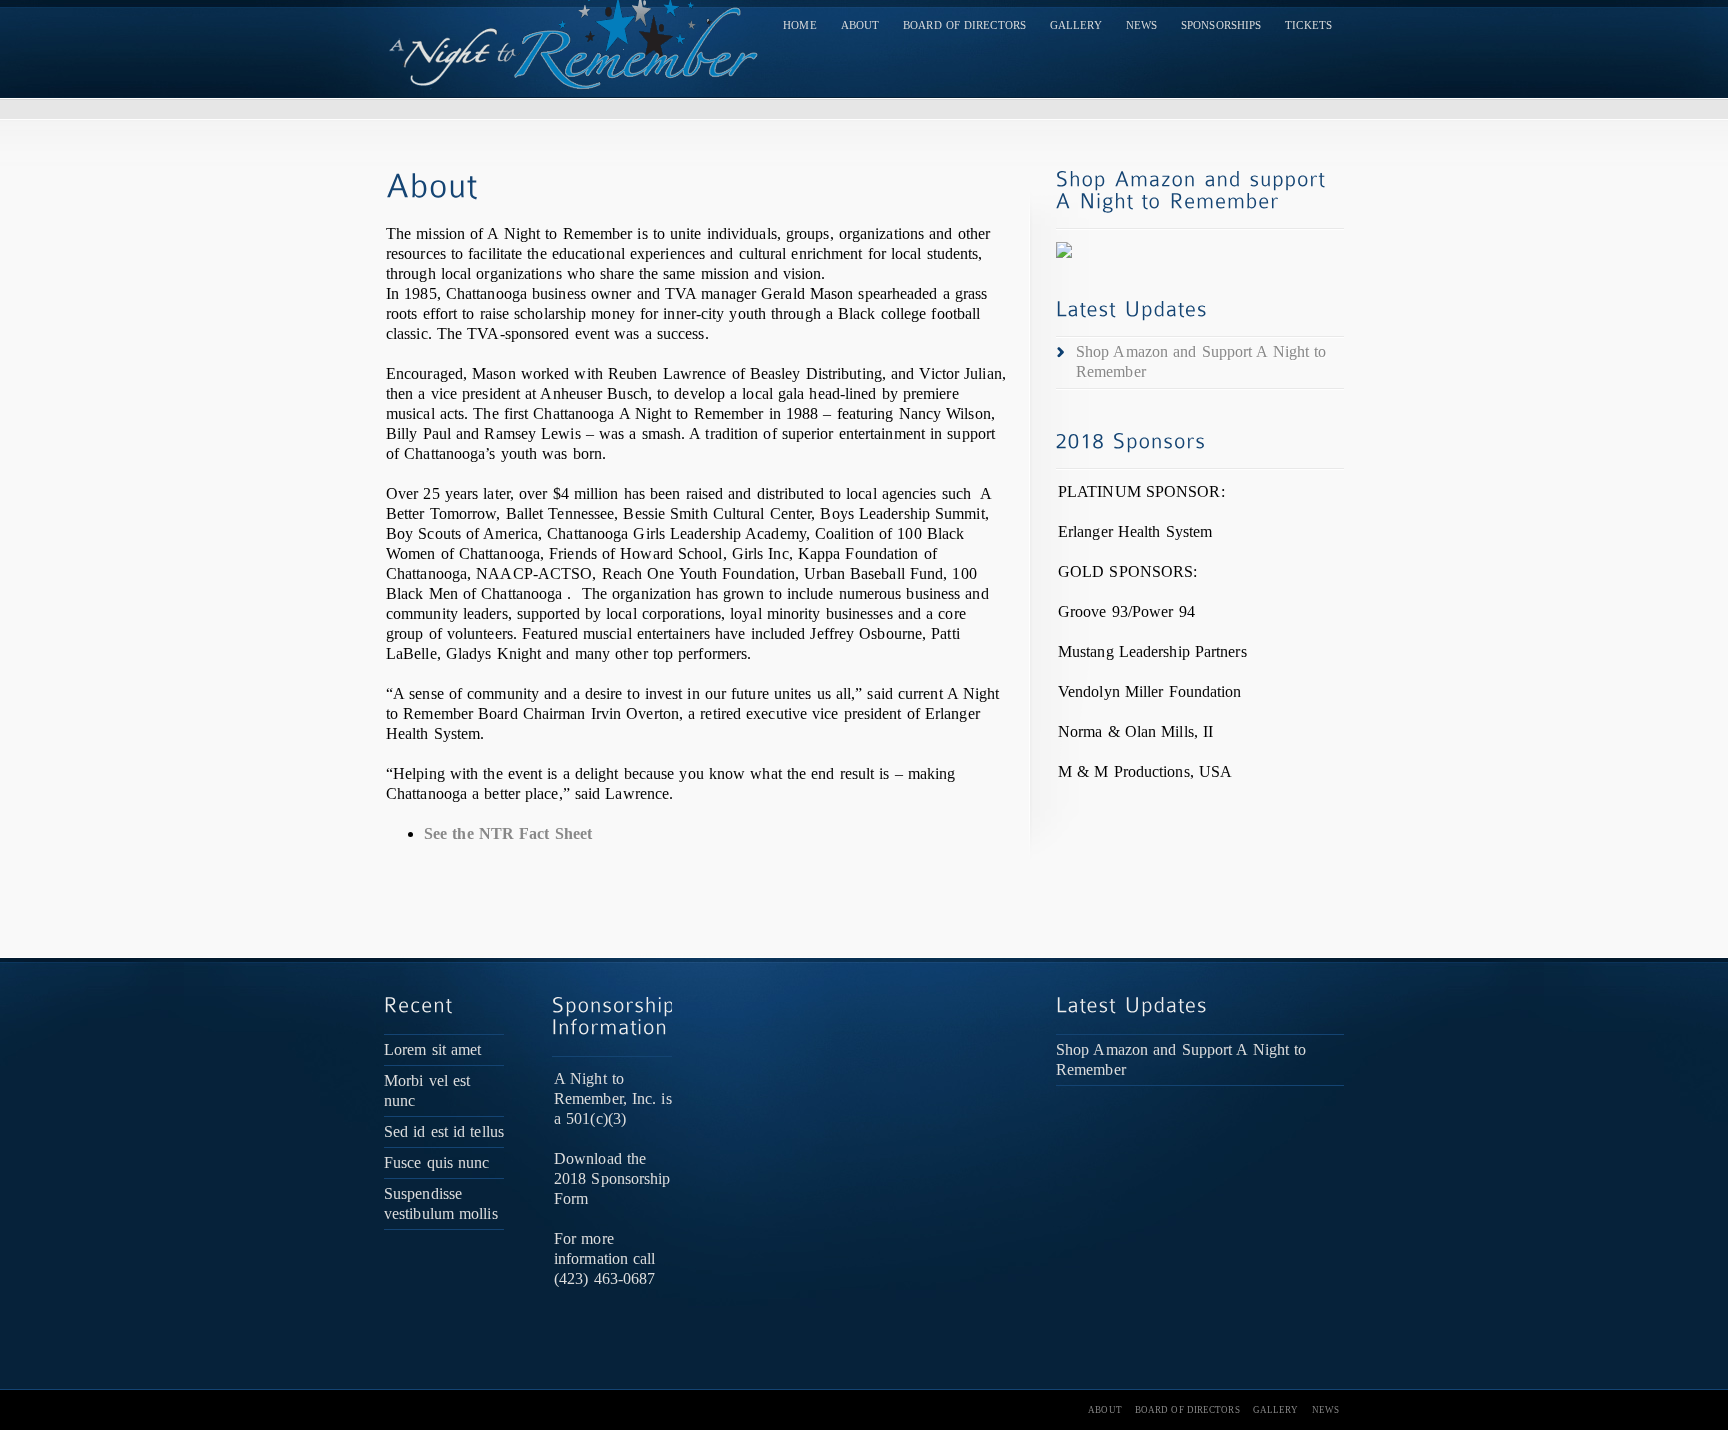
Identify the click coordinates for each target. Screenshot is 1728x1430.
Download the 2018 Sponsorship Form (612, 1178)
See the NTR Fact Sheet (508, 833)
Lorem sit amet (432, 1049)
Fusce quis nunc (437, 1162)
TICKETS (1308, 25)
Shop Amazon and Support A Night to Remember (1201, 361)
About (860, 25)
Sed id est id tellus (444, 1131)
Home (799, 25)
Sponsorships (1221, 25)
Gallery (1076, 25)
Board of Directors (964, 25)
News (1141, 25)
